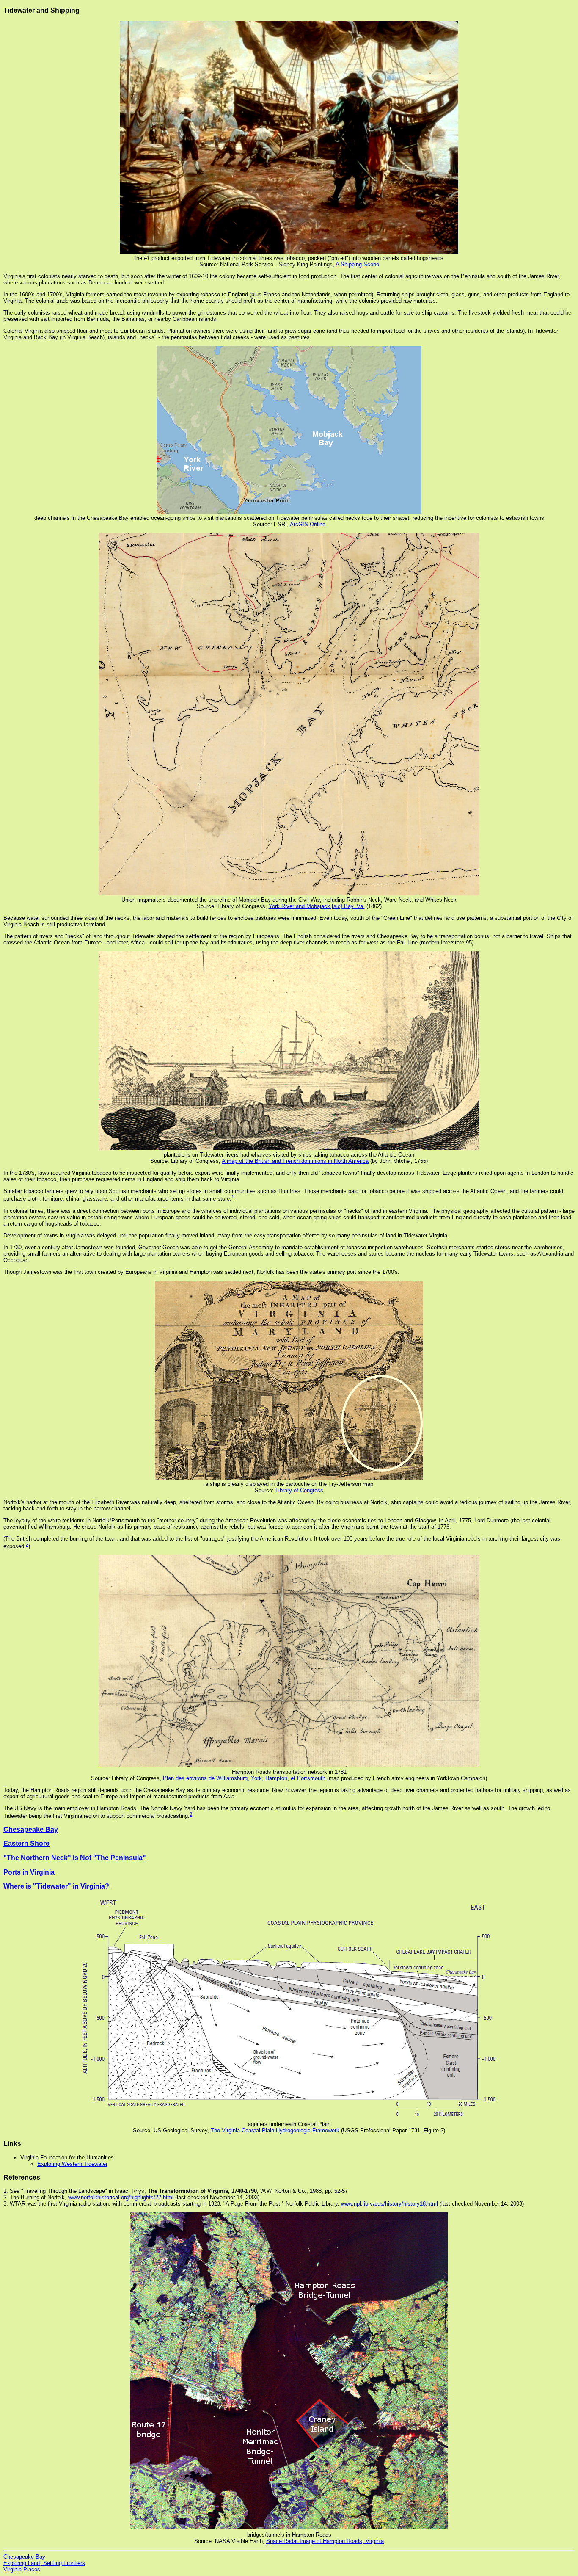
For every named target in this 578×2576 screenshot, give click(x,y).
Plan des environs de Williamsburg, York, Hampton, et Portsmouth (244, 1778)
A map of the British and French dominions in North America (295, 1161)
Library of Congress (299, 1490)
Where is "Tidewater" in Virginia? (56, 1886)
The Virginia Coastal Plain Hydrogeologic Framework (275, 2130)
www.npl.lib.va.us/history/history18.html (389, 2204)
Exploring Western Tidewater (72, 2164)
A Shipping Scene (357, 264)
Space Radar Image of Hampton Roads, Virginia (325, 2541)
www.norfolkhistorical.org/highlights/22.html (121, 2197)
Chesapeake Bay (31, 1829)
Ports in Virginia (29, 1872)
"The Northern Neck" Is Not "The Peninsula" (75, 1858)
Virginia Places (22, 2569)
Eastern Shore (26, 1843)
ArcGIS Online (308, 524)
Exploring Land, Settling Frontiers (44, 2563)
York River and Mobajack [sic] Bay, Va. (317, 906)
